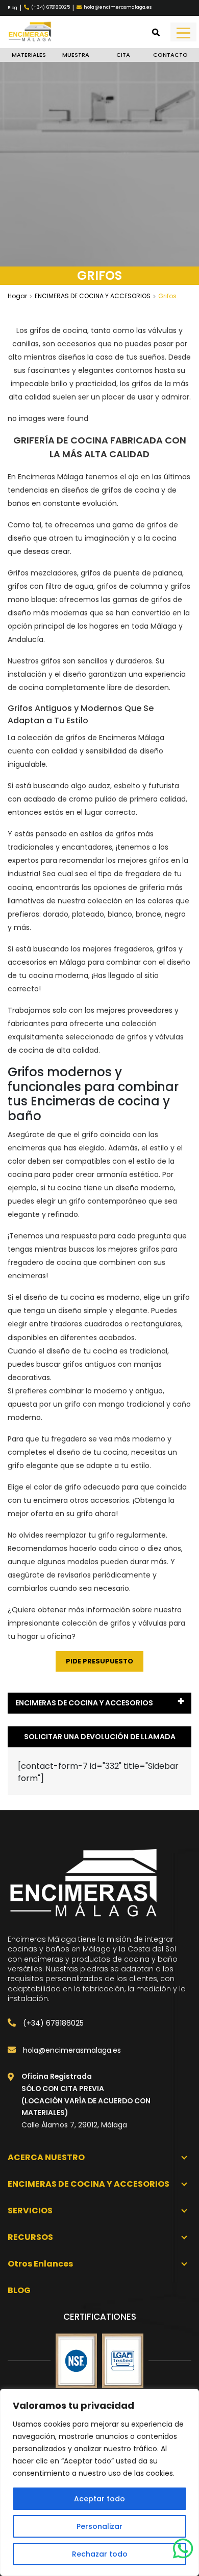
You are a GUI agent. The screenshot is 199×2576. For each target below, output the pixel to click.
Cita (123, 55)
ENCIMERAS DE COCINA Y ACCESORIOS (93, 296)
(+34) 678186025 (52, 2023)
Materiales (29, 55)
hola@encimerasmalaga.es (71, 2050)
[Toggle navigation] (183, 32)
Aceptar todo (99, 2499)
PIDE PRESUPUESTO (99, 1661)
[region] (99, 2482)
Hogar (17, 296)
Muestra (76, 55)
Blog (13, 8)
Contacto (170, 55)
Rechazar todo (100, 2554)
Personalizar (99, 2526)
